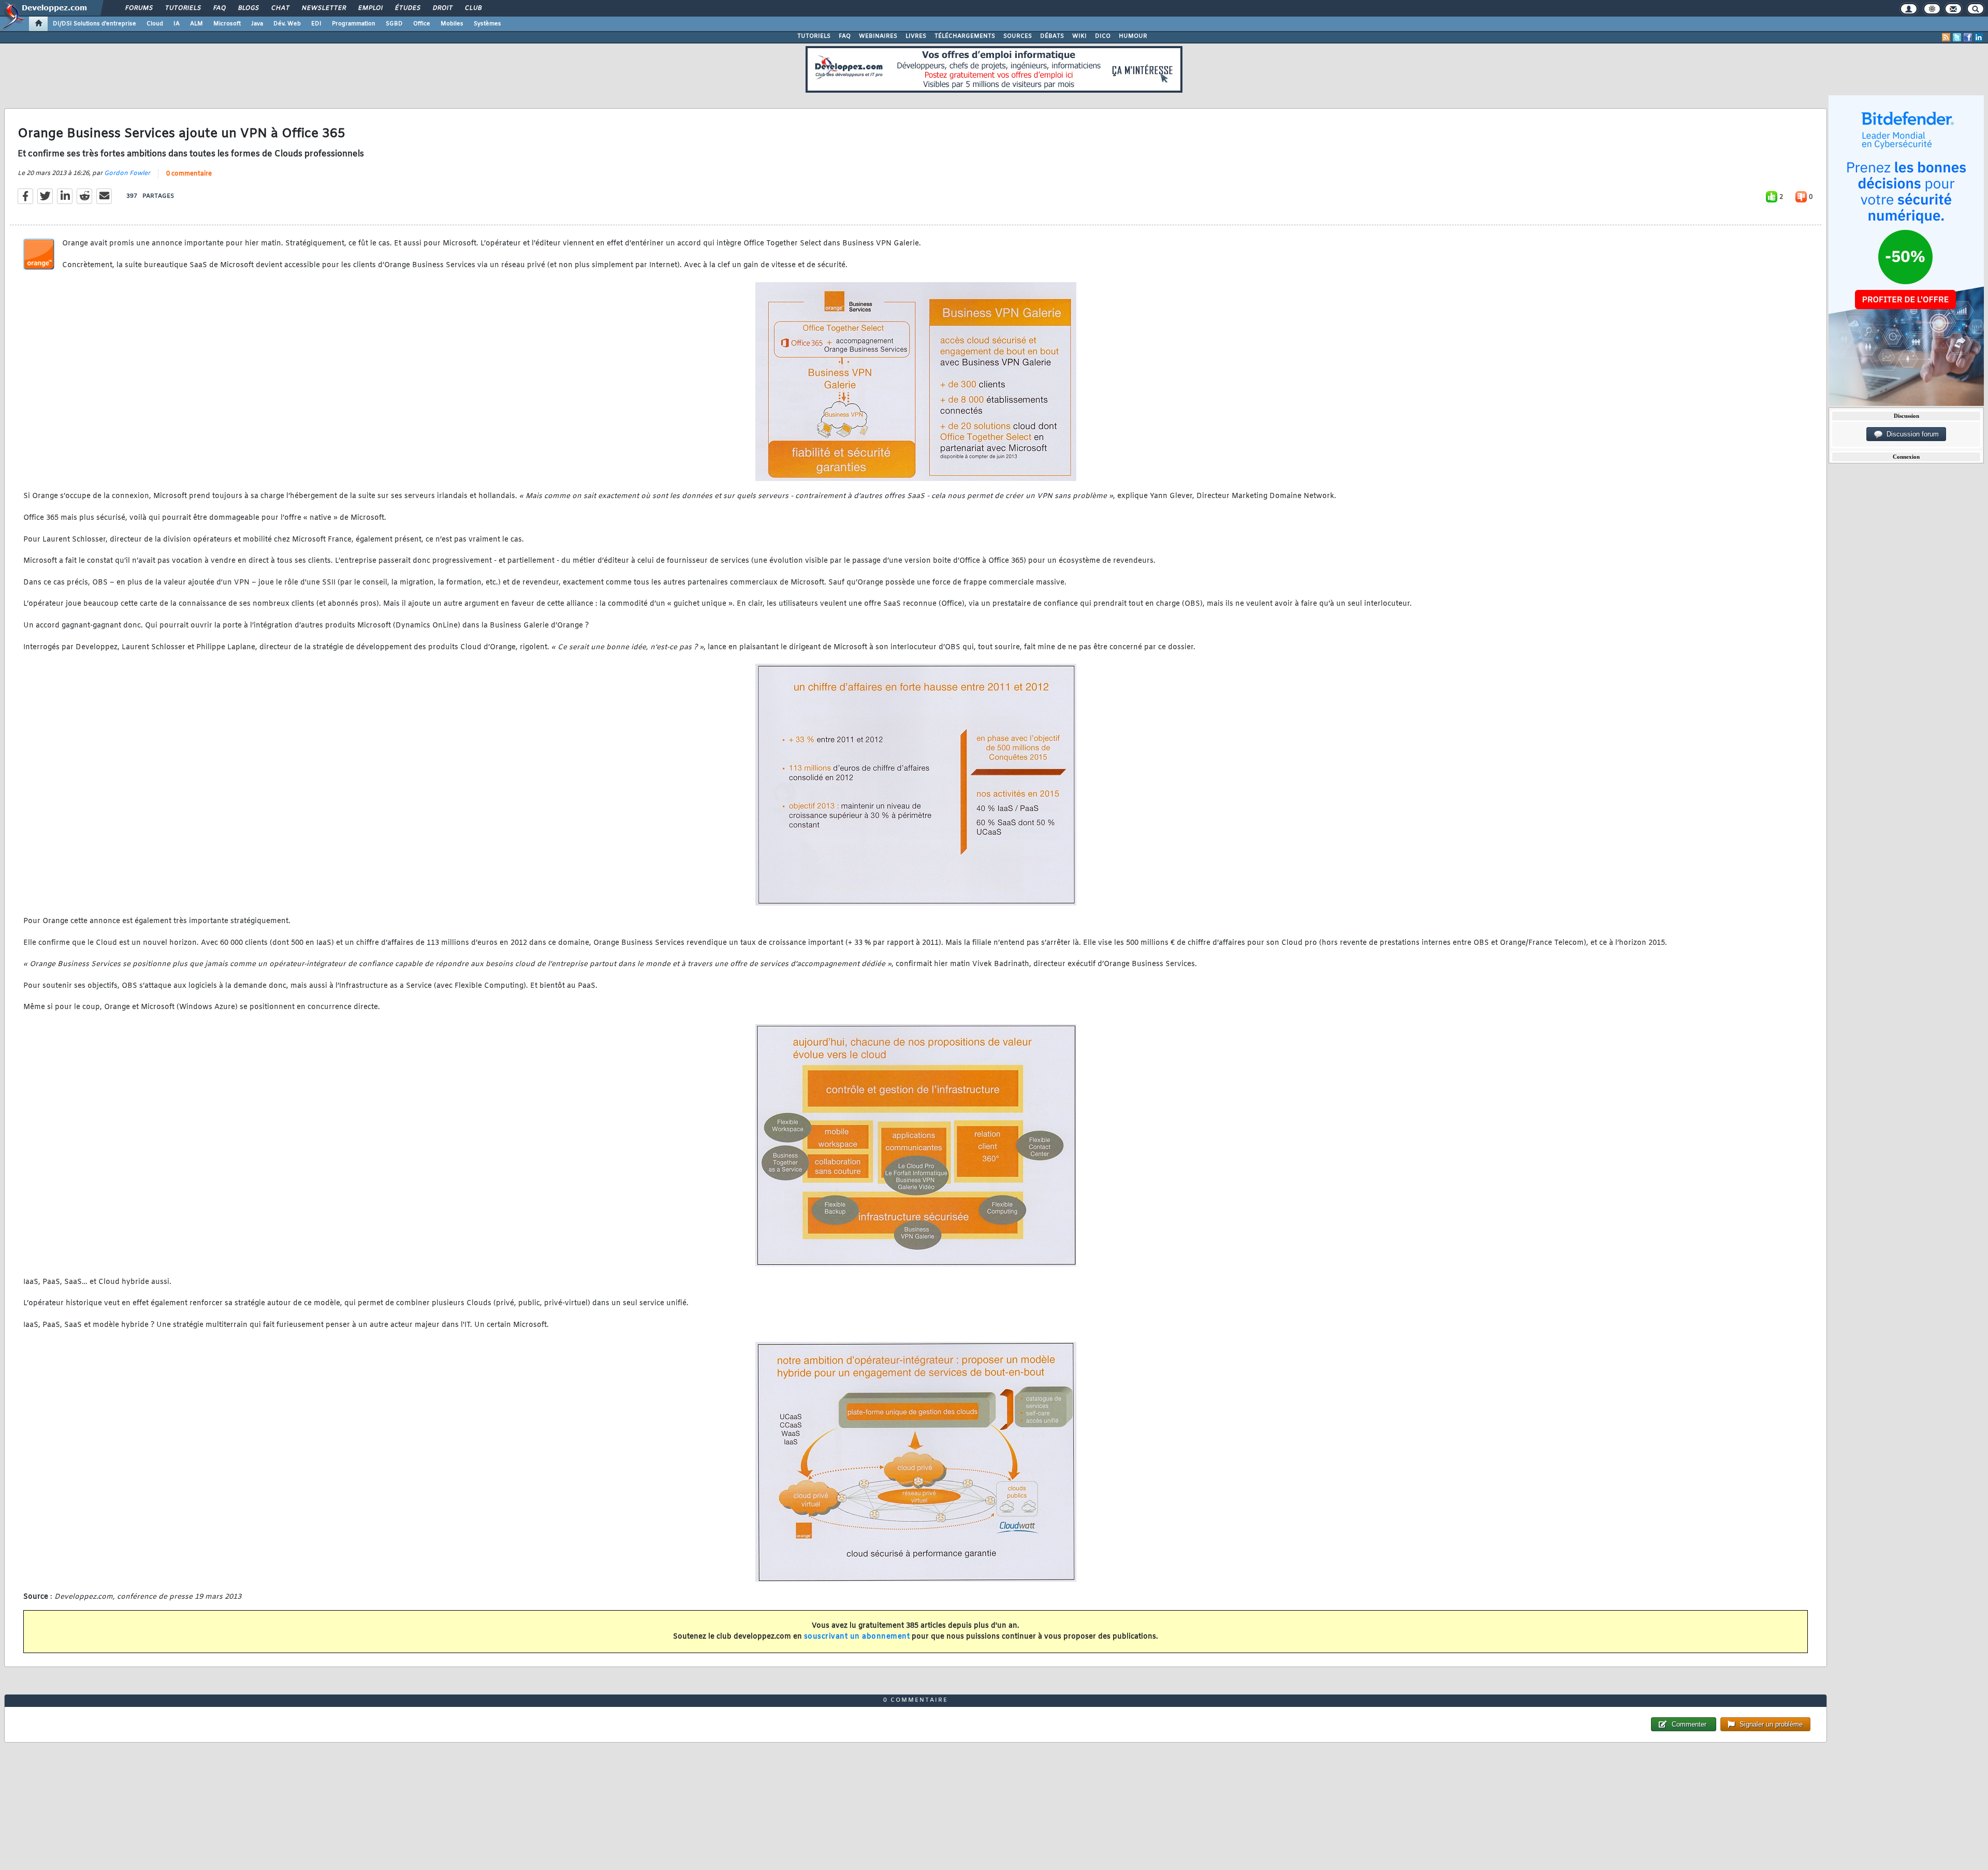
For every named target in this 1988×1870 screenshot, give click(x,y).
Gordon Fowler (127, 173)
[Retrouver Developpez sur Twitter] (1957, 37)
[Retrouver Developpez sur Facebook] (1968, 37)
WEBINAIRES (878, 36)
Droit (442, 8)
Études (407, 8)
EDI (316, 24)
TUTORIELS (814, 36)
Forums (138, 8)
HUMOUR (1133, 36)
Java (257, 24)
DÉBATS (1052, 36)
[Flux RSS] (1946, 37)
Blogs (248, 8)
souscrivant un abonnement (857, 1637)
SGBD (394, 24)
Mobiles (452, 24)
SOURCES (1018, 36)
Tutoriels (182, 8)
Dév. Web (287, 24)
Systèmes (487, 24)
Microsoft (227, 24)
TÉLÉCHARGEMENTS (965, 36)
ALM (196, 24)
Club (473, 8)
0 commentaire (189, 174)
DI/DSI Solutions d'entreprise (94, 24)
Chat (280, 8)
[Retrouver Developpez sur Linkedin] (1979, 37)
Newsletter (323, 8)
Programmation (354, 24)
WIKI (1079, 36)
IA (177, 24)
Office (422, 24)
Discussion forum (1911, 434)
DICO (1103, 36)
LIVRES (916, 36)
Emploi (370, 8)
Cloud (155, 24)
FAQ (219, 8)
